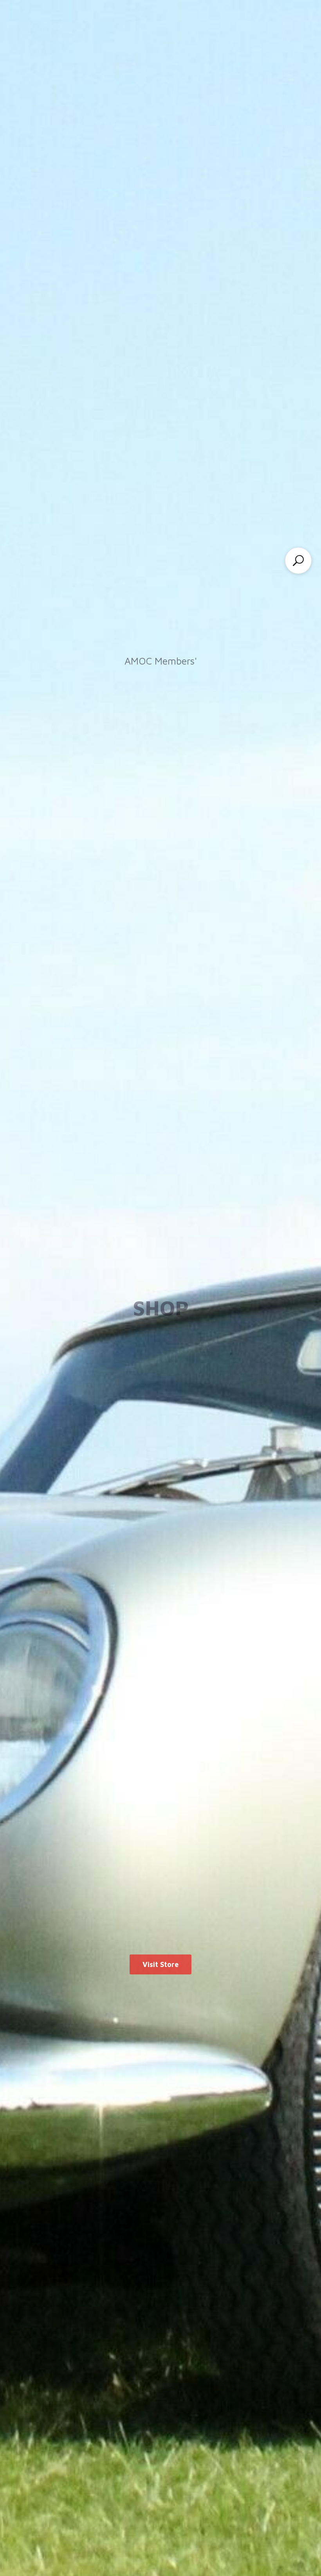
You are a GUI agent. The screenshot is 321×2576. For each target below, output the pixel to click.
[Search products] (298, 561)
